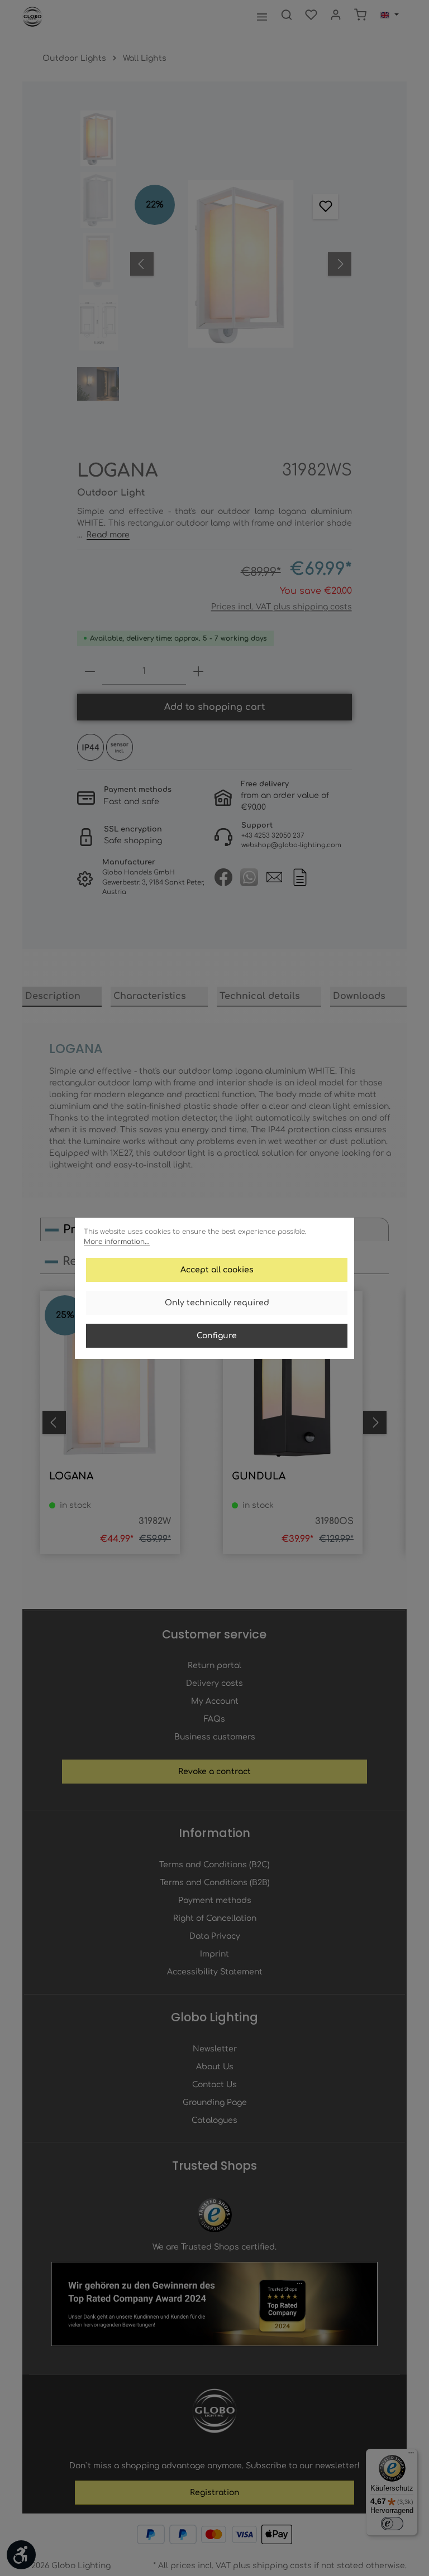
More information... (117, 1242)
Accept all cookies (217, 1270)
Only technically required (217, 1303)
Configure (217, 1336)
